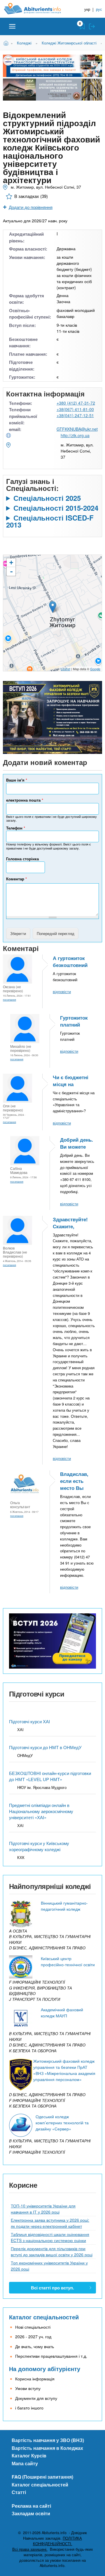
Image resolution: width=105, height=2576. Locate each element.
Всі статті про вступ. (52, 2288)
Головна (7, 43)
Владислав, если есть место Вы (74, 1481)
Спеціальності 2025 (47, 498)
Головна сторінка (22, 859)
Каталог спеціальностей (44, 2317)
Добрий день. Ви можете (77, 1143)
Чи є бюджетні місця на (71, 1081)
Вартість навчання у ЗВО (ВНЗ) (48, 2440)
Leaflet (65, 669)
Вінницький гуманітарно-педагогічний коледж (64, 1906)
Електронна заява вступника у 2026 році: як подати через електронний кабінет (50, 2223)
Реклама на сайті (31, 2506)
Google (95, 669)
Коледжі (24, 43)
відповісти (62, 992)
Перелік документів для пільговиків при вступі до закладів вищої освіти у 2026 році (52, 2251)
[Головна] (37, 9)
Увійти (92, 26)
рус (99, 9)
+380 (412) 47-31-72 (76, 403)
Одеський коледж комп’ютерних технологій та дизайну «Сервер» (62, 2123)
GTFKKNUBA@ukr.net (77, 429)
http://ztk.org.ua (75, 435)
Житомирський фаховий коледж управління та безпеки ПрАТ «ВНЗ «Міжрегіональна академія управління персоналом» (64, 2070)
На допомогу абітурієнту (45, 2369)
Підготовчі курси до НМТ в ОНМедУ (45, 1747)
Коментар (16, 879)
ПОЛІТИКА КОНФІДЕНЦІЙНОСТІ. (58, 2541)
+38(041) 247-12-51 (75, 415)
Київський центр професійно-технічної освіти (68, 1961)
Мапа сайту (25, 2463)
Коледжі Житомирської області (69, 43)
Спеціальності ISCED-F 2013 (50, 521)
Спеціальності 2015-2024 (56, 508)
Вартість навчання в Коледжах (47, 2448)
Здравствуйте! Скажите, (70, 1223)
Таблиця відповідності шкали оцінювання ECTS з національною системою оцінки (50, 2237)
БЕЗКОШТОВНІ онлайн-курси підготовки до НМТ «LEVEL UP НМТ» (50, 1776)
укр (87, 9)
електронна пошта (25, 800)
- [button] (11, 571)
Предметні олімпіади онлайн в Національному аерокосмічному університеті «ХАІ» (41, 1811)
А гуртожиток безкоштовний (70, 961)
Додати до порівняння (31, 207)
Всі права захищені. (30, 2549)
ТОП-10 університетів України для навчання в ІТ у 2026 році (43, 2209)
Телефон (16, 828)
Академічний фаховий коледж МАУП (62, 2013)
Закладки (82, 26)
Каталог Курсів (29, 2456)
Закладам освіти (31, 2513)
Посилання (9, 1000)
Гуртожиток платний (74, 1021)
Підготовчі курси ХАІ (29, 1721)
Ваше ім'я (17, 780)
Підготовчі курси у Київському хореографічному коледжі (39, 1846)
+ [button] (11, 563)
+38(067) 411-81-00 (75, 409)
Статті (19, 2492)
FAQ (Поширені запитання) (42, 2477)
